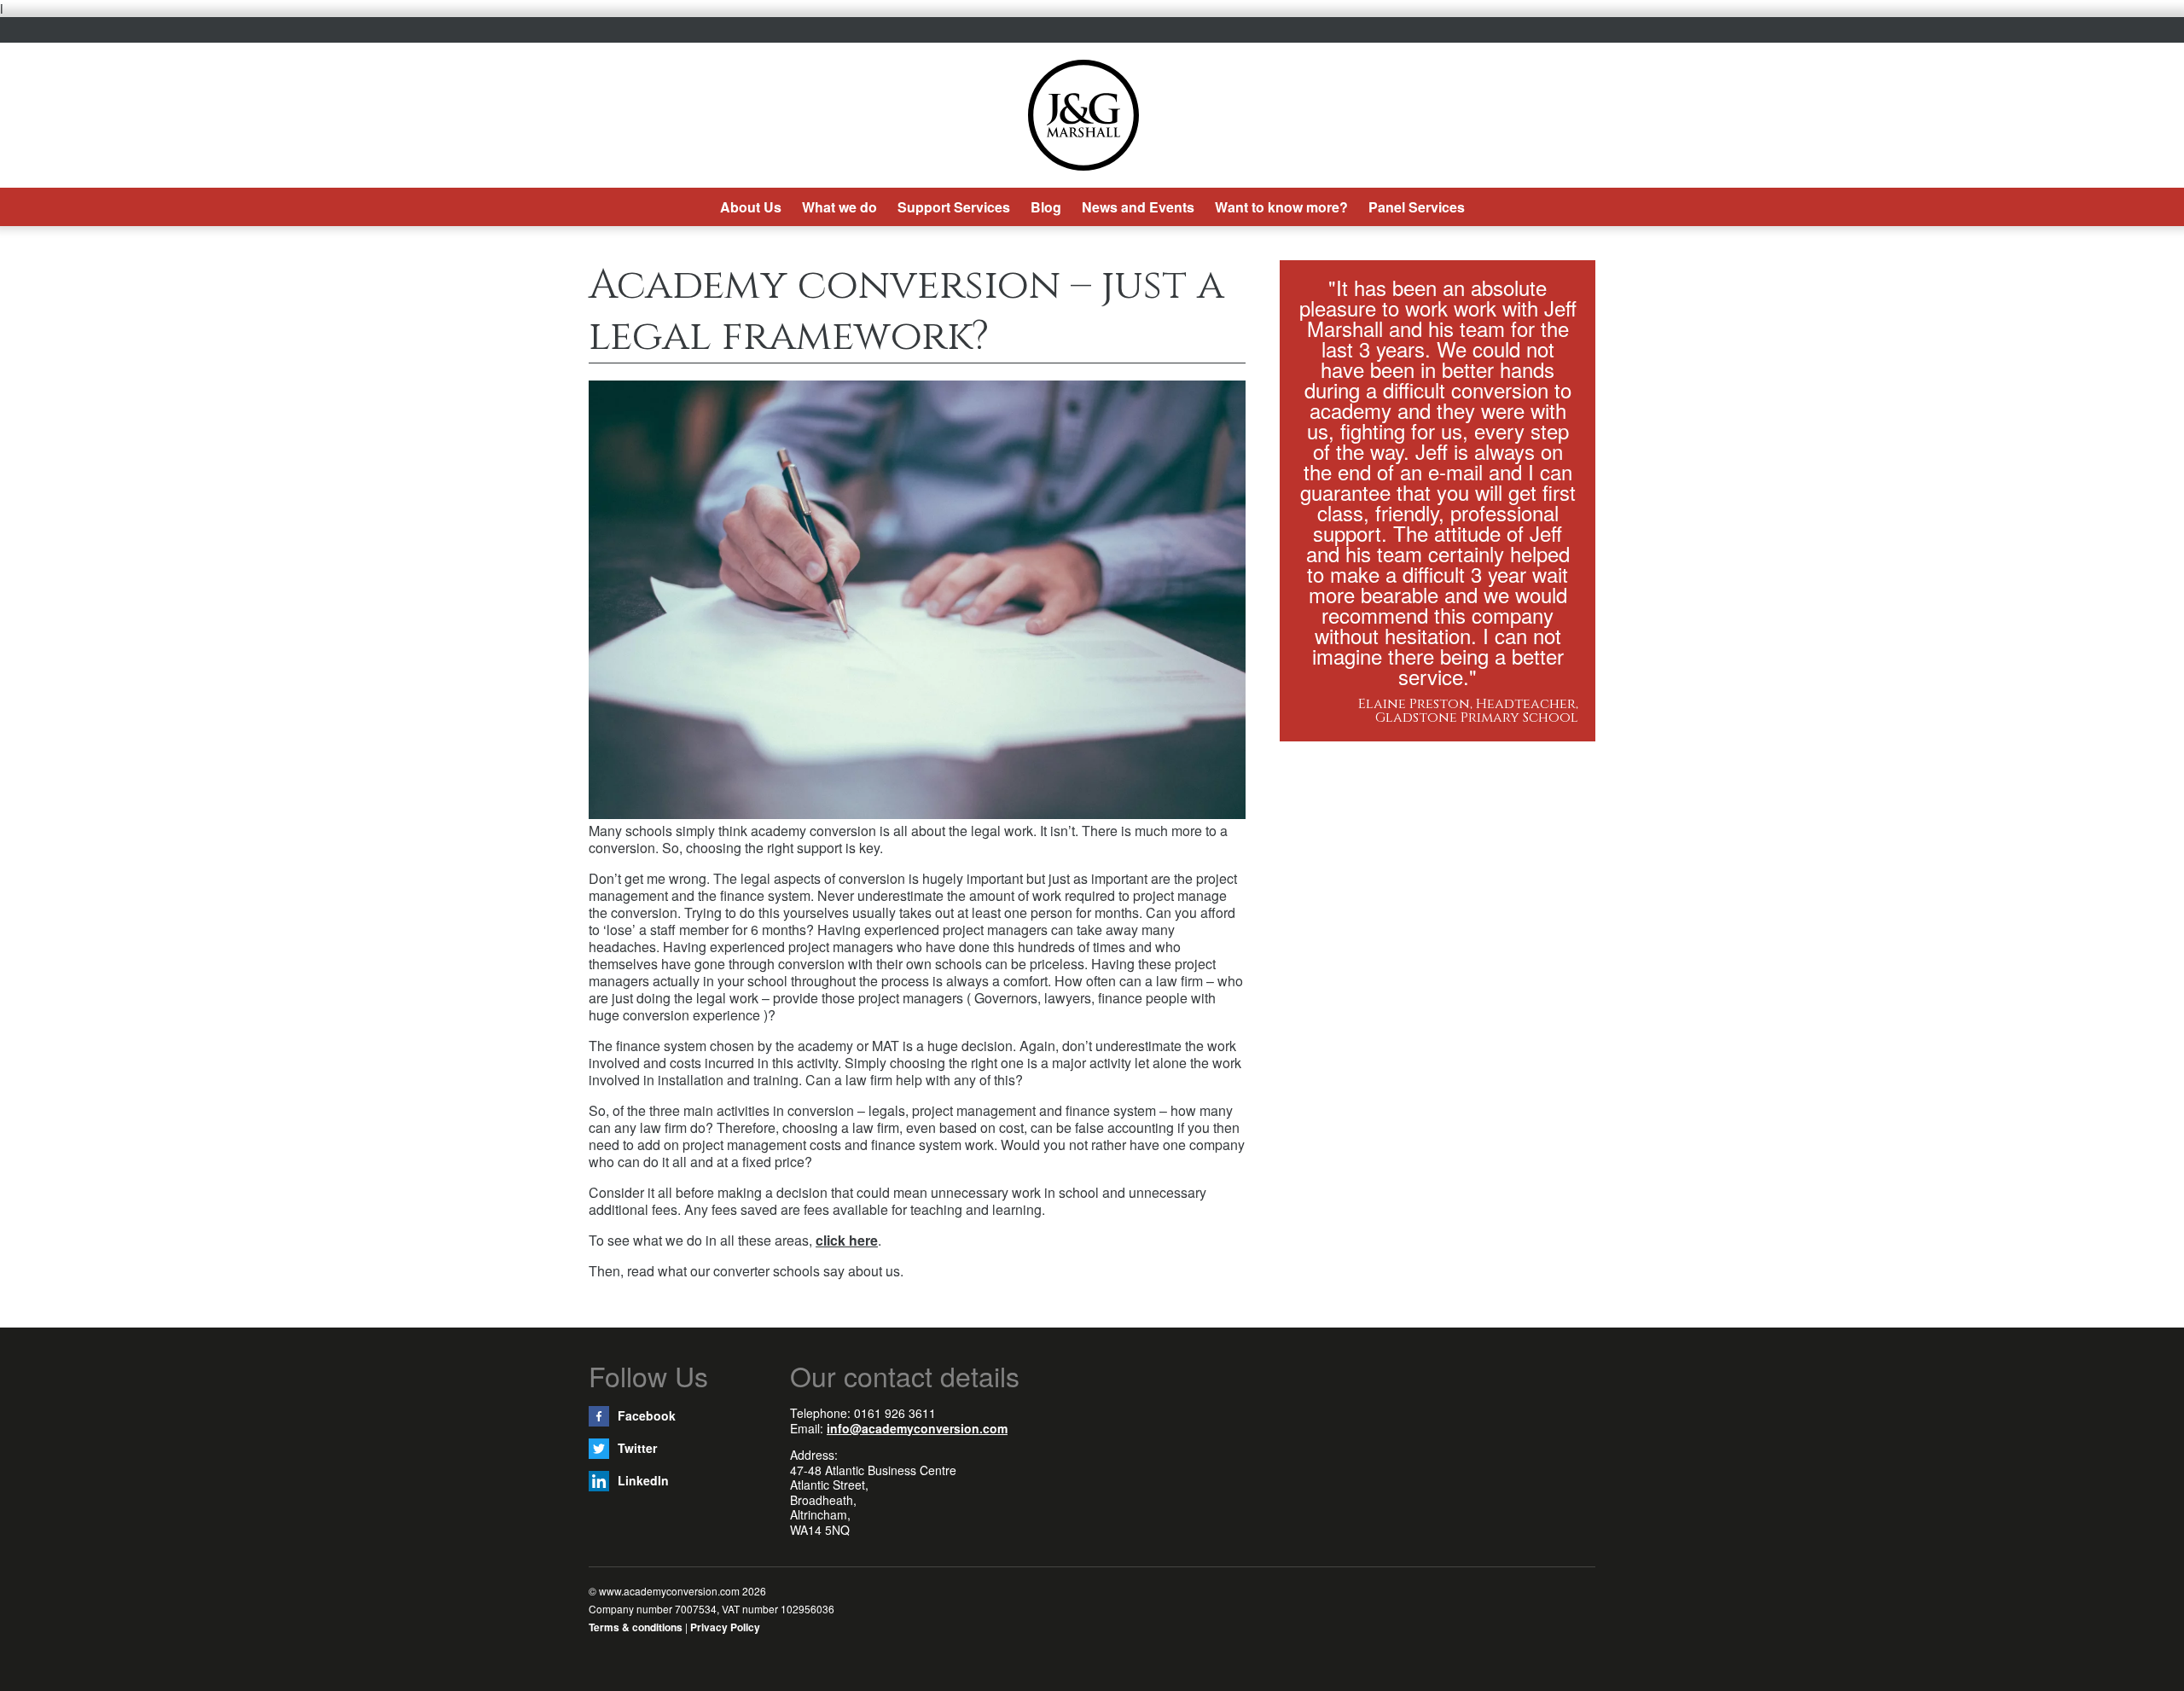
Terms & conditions (636, 1627)
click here (847, 1240)
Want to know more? (1281, 207)
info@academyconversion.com (917, 1428)
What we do (839, 207)
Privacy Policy (725, 1627)
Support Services (954, 207)
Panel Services (1417, 207)
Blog (1046, 207)
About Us (751, 207)
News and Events (1138, 207)
